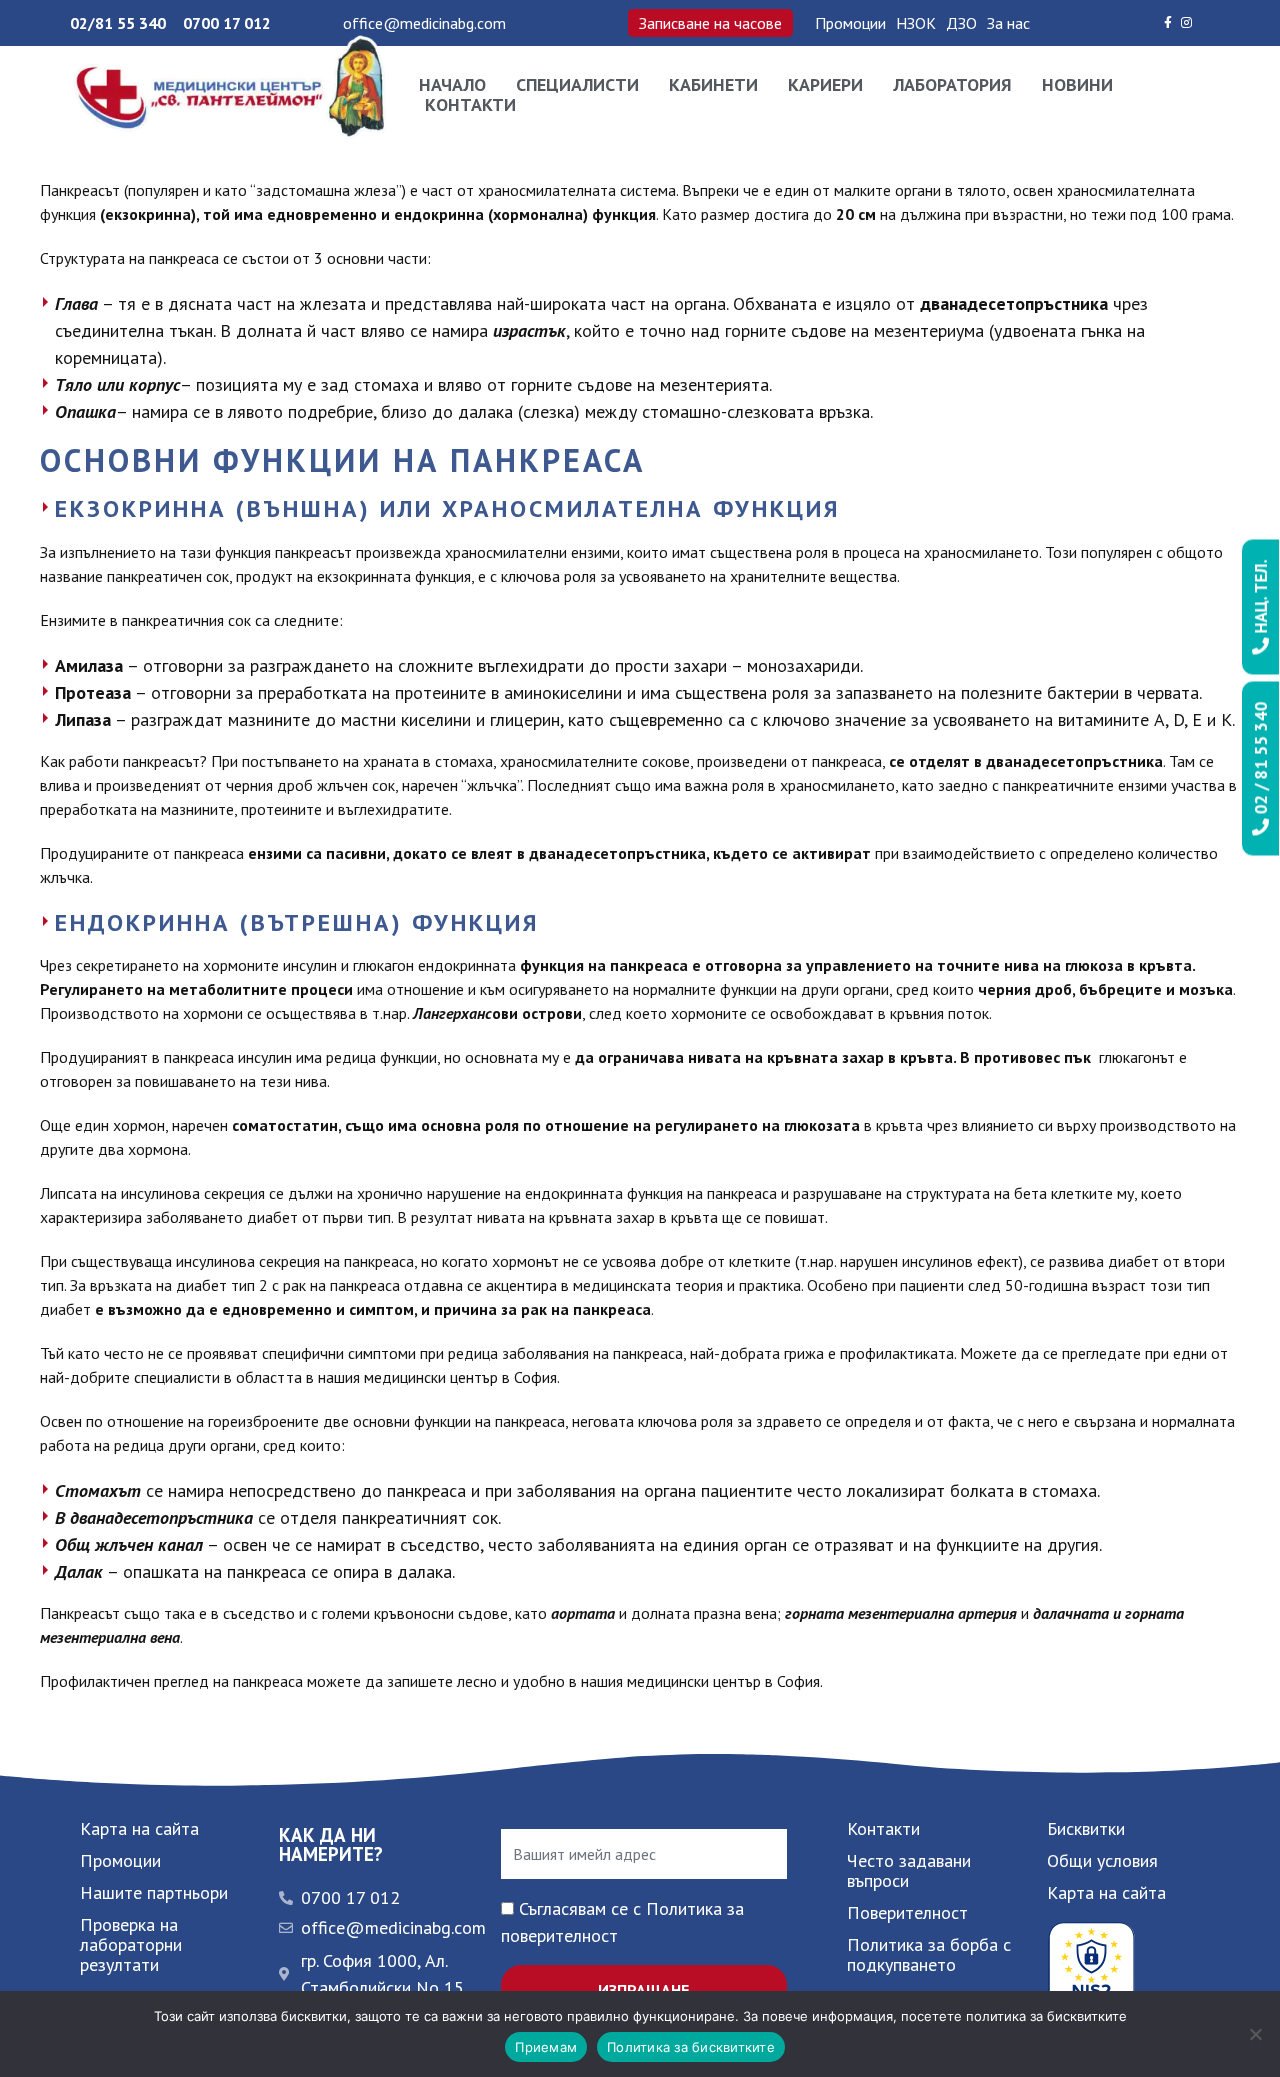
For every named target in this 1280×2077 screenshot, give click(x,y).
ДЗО (961, 23)
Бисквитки (1086, 1828)
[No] (1255, 2034)
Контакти (470, 105)
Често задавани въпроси (909, 1870)
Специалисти (577, 85)
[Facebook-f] (1168, 23)
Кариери (825, 85)
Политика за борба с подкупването (929, 1954)
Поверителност (907, 1912)
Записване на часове (710, 23)
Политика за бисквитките (691, 2047)
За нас (1008, 23)
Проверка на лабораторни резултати (131, 1944)
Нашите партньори (154, 1892)
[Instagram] (1187, 23)
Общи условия (1102, 1860)
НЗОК (916, 23)
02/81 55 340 (118, 23)
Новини (1077, 85)
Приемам (546, 2047)
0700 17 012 (227, 23)
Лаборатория (952, 85)
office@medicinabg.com (424, 23)
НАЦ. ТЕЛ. (1261, 599)
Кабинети (713, 85)
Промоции (850, 23)
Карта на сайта (139, 1828)
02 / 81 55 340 (1261, 760)
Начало (452, 85)
